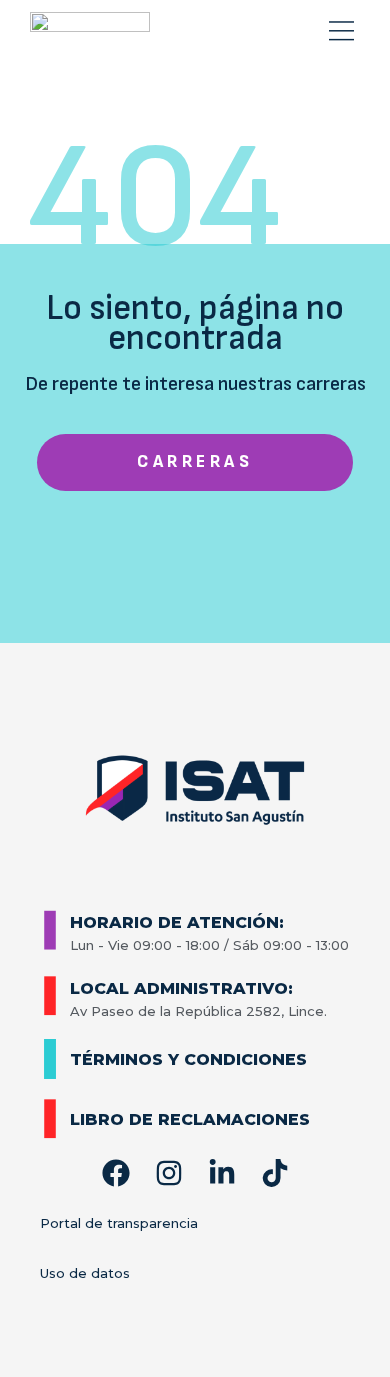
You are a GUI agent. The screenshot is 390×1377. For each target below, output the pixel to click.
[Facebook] (116, 1173)
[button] (342, 32)
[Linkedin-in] (222, 1173)
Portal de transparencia (119, 1223)
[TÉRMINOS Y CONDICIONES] (50, 1059)
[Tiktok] (275, 1173)
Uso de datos (85, 1273)
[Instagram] (169, 1173)
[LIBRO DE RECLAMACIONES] (50, 1119)
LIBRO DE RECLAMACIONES (190, 1119)
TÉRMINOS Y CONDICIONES (188, 1059)
